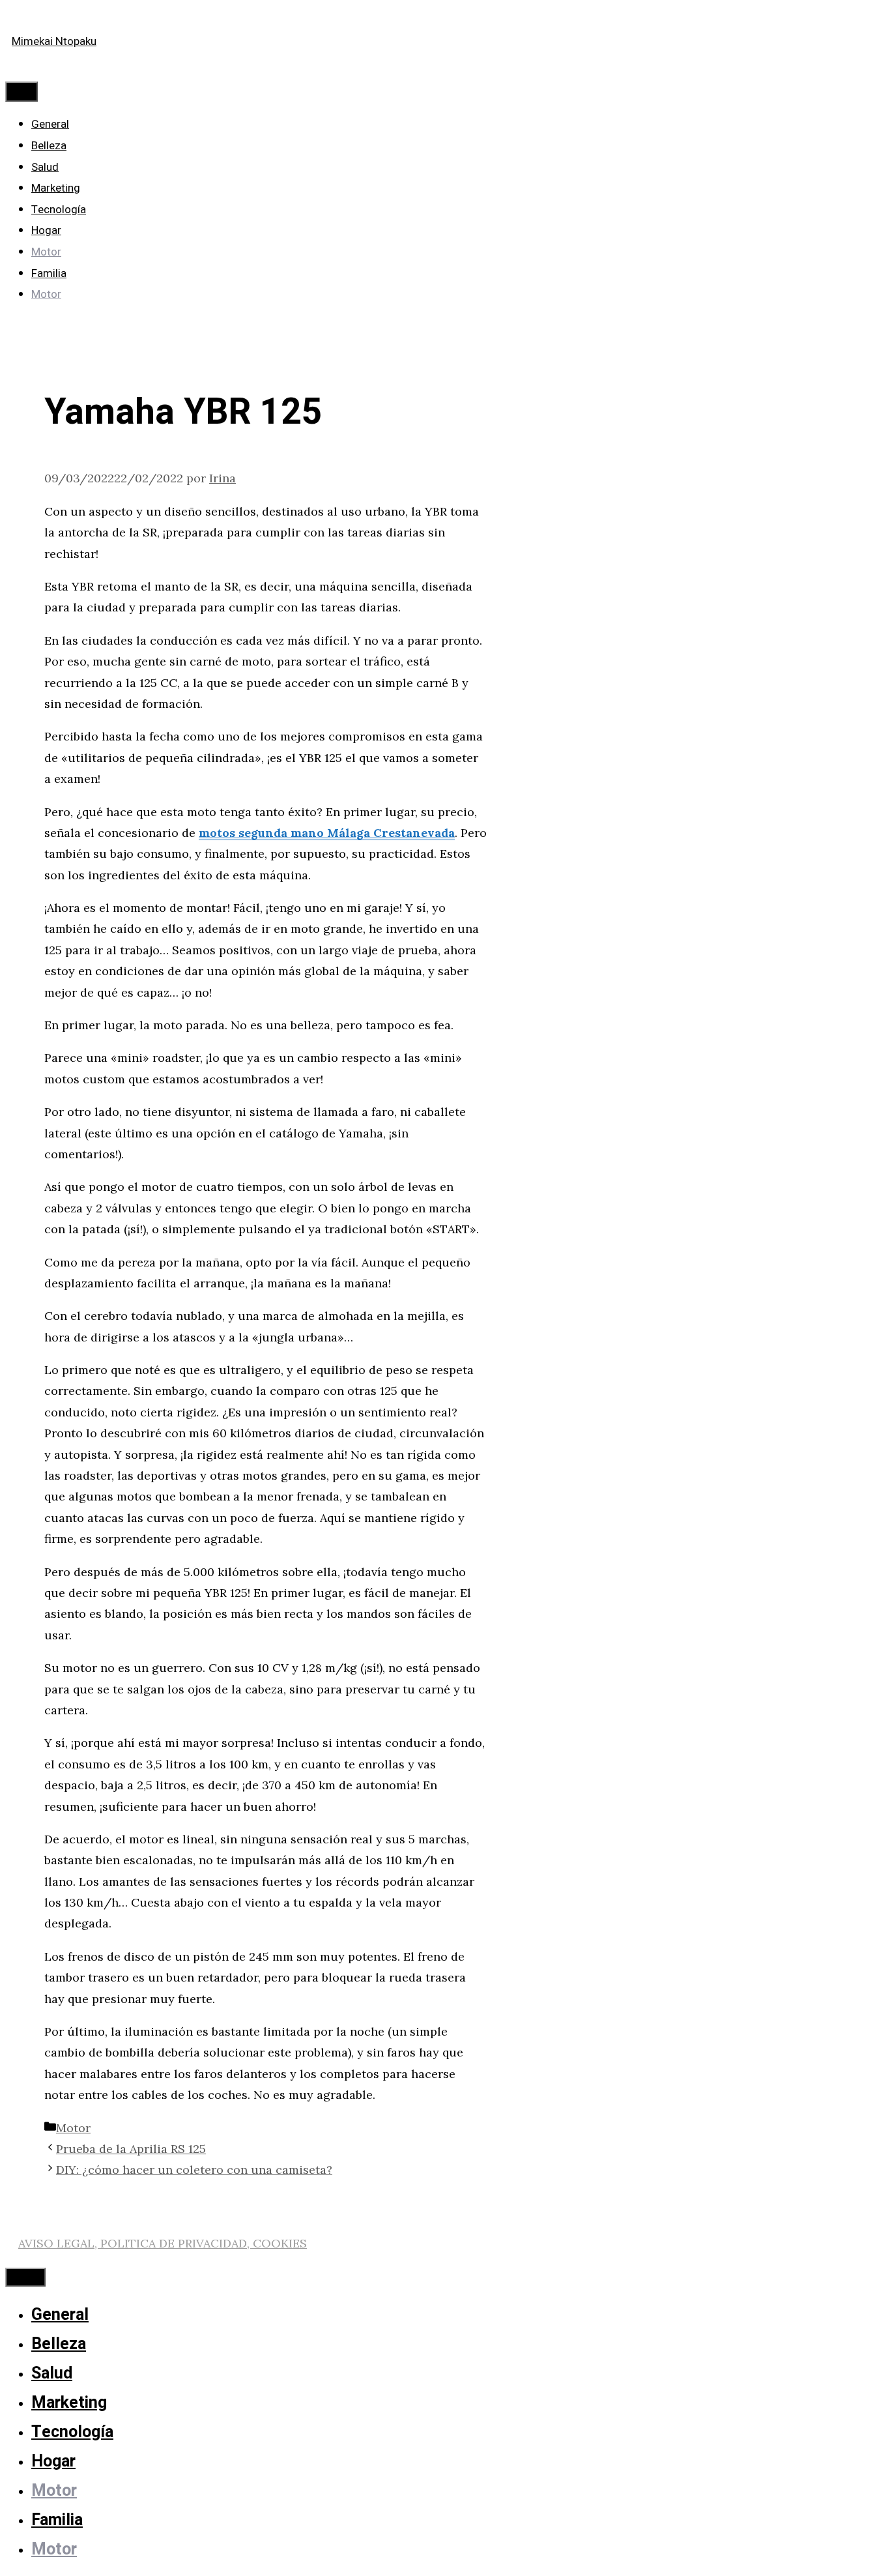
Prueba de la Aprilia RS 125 (131, 2149)
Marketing (56, 188)
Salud (45, 167)
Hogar (46, 230)
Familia (49, 273)
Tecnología (59, 210)
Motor (46, 252)
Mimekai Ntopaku (54, 41)
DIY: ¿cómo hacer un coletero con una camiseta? (194, 2170)
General (50, 124)
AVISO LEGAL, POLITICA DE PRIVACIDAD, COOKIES (163, 2243)
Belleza (49, 146)
